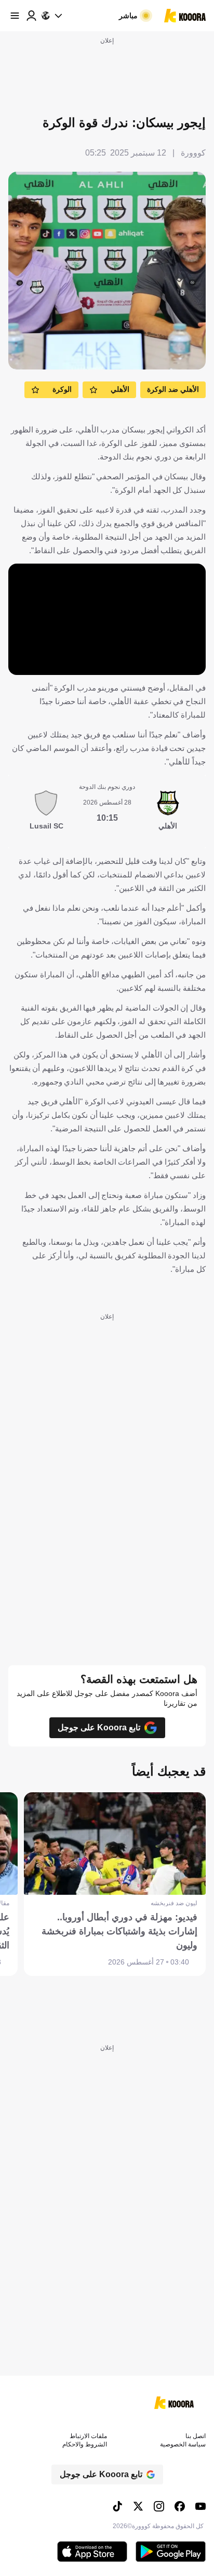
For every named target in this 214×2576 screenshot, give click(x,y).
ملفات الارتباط (88, 2436)
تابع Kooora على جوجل (99, 1727)
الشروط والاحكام (85, 2444)
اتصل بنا (196, 2436)
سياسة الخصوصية (183, 2444)
